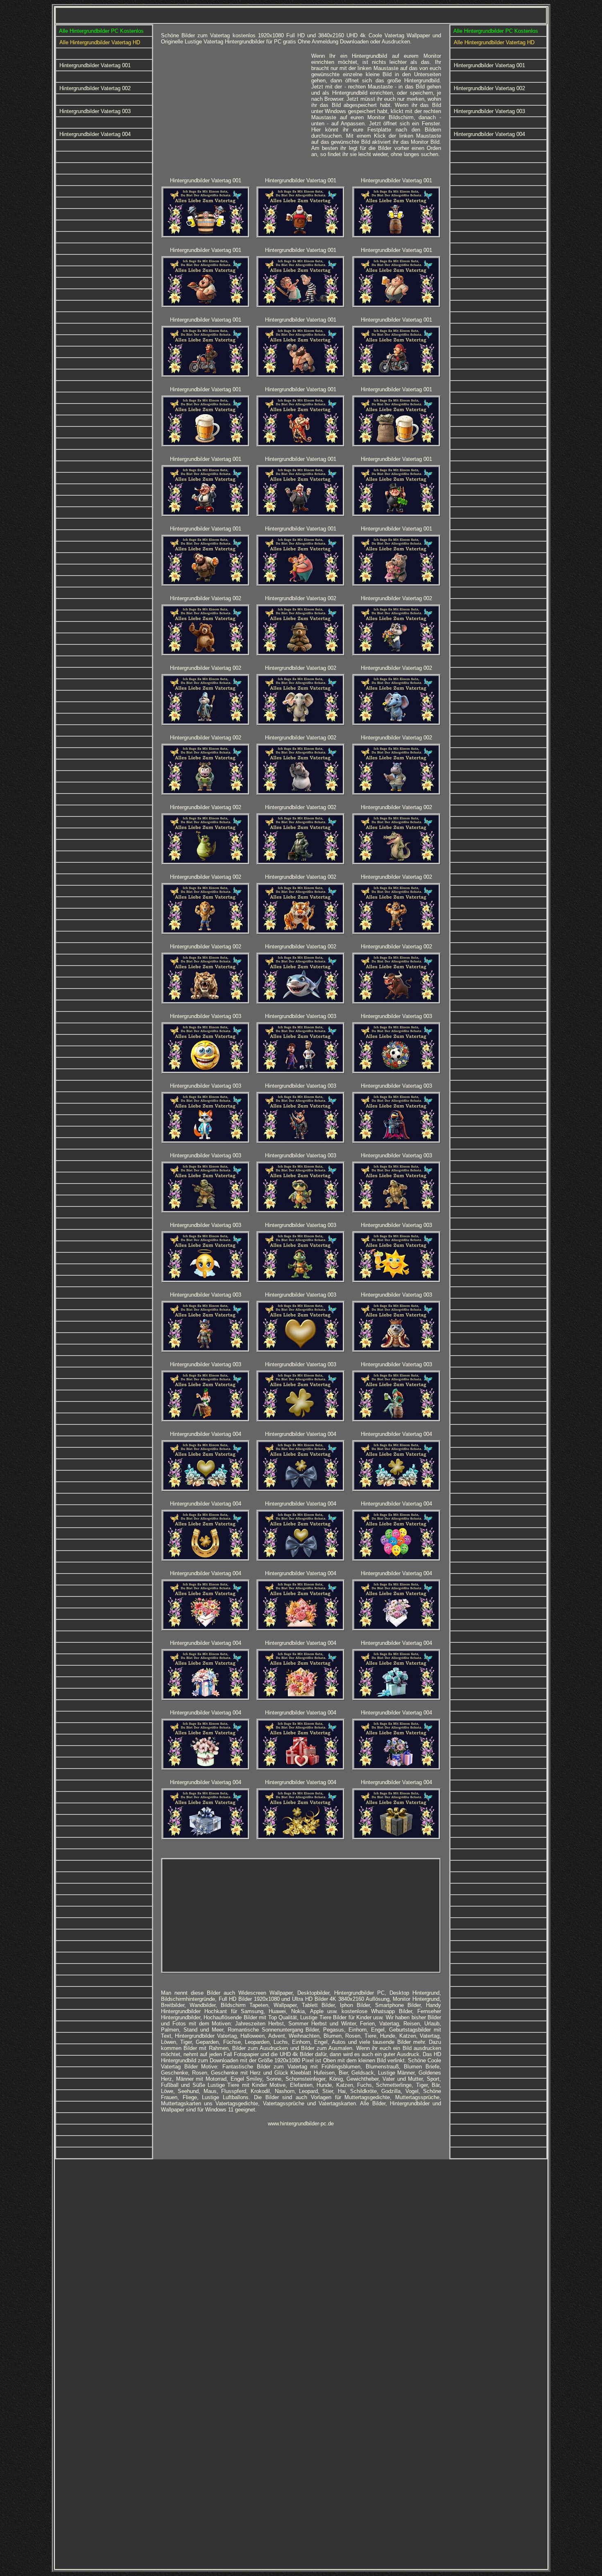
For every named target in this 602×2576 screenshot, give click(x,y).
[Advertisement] (233, 110)
